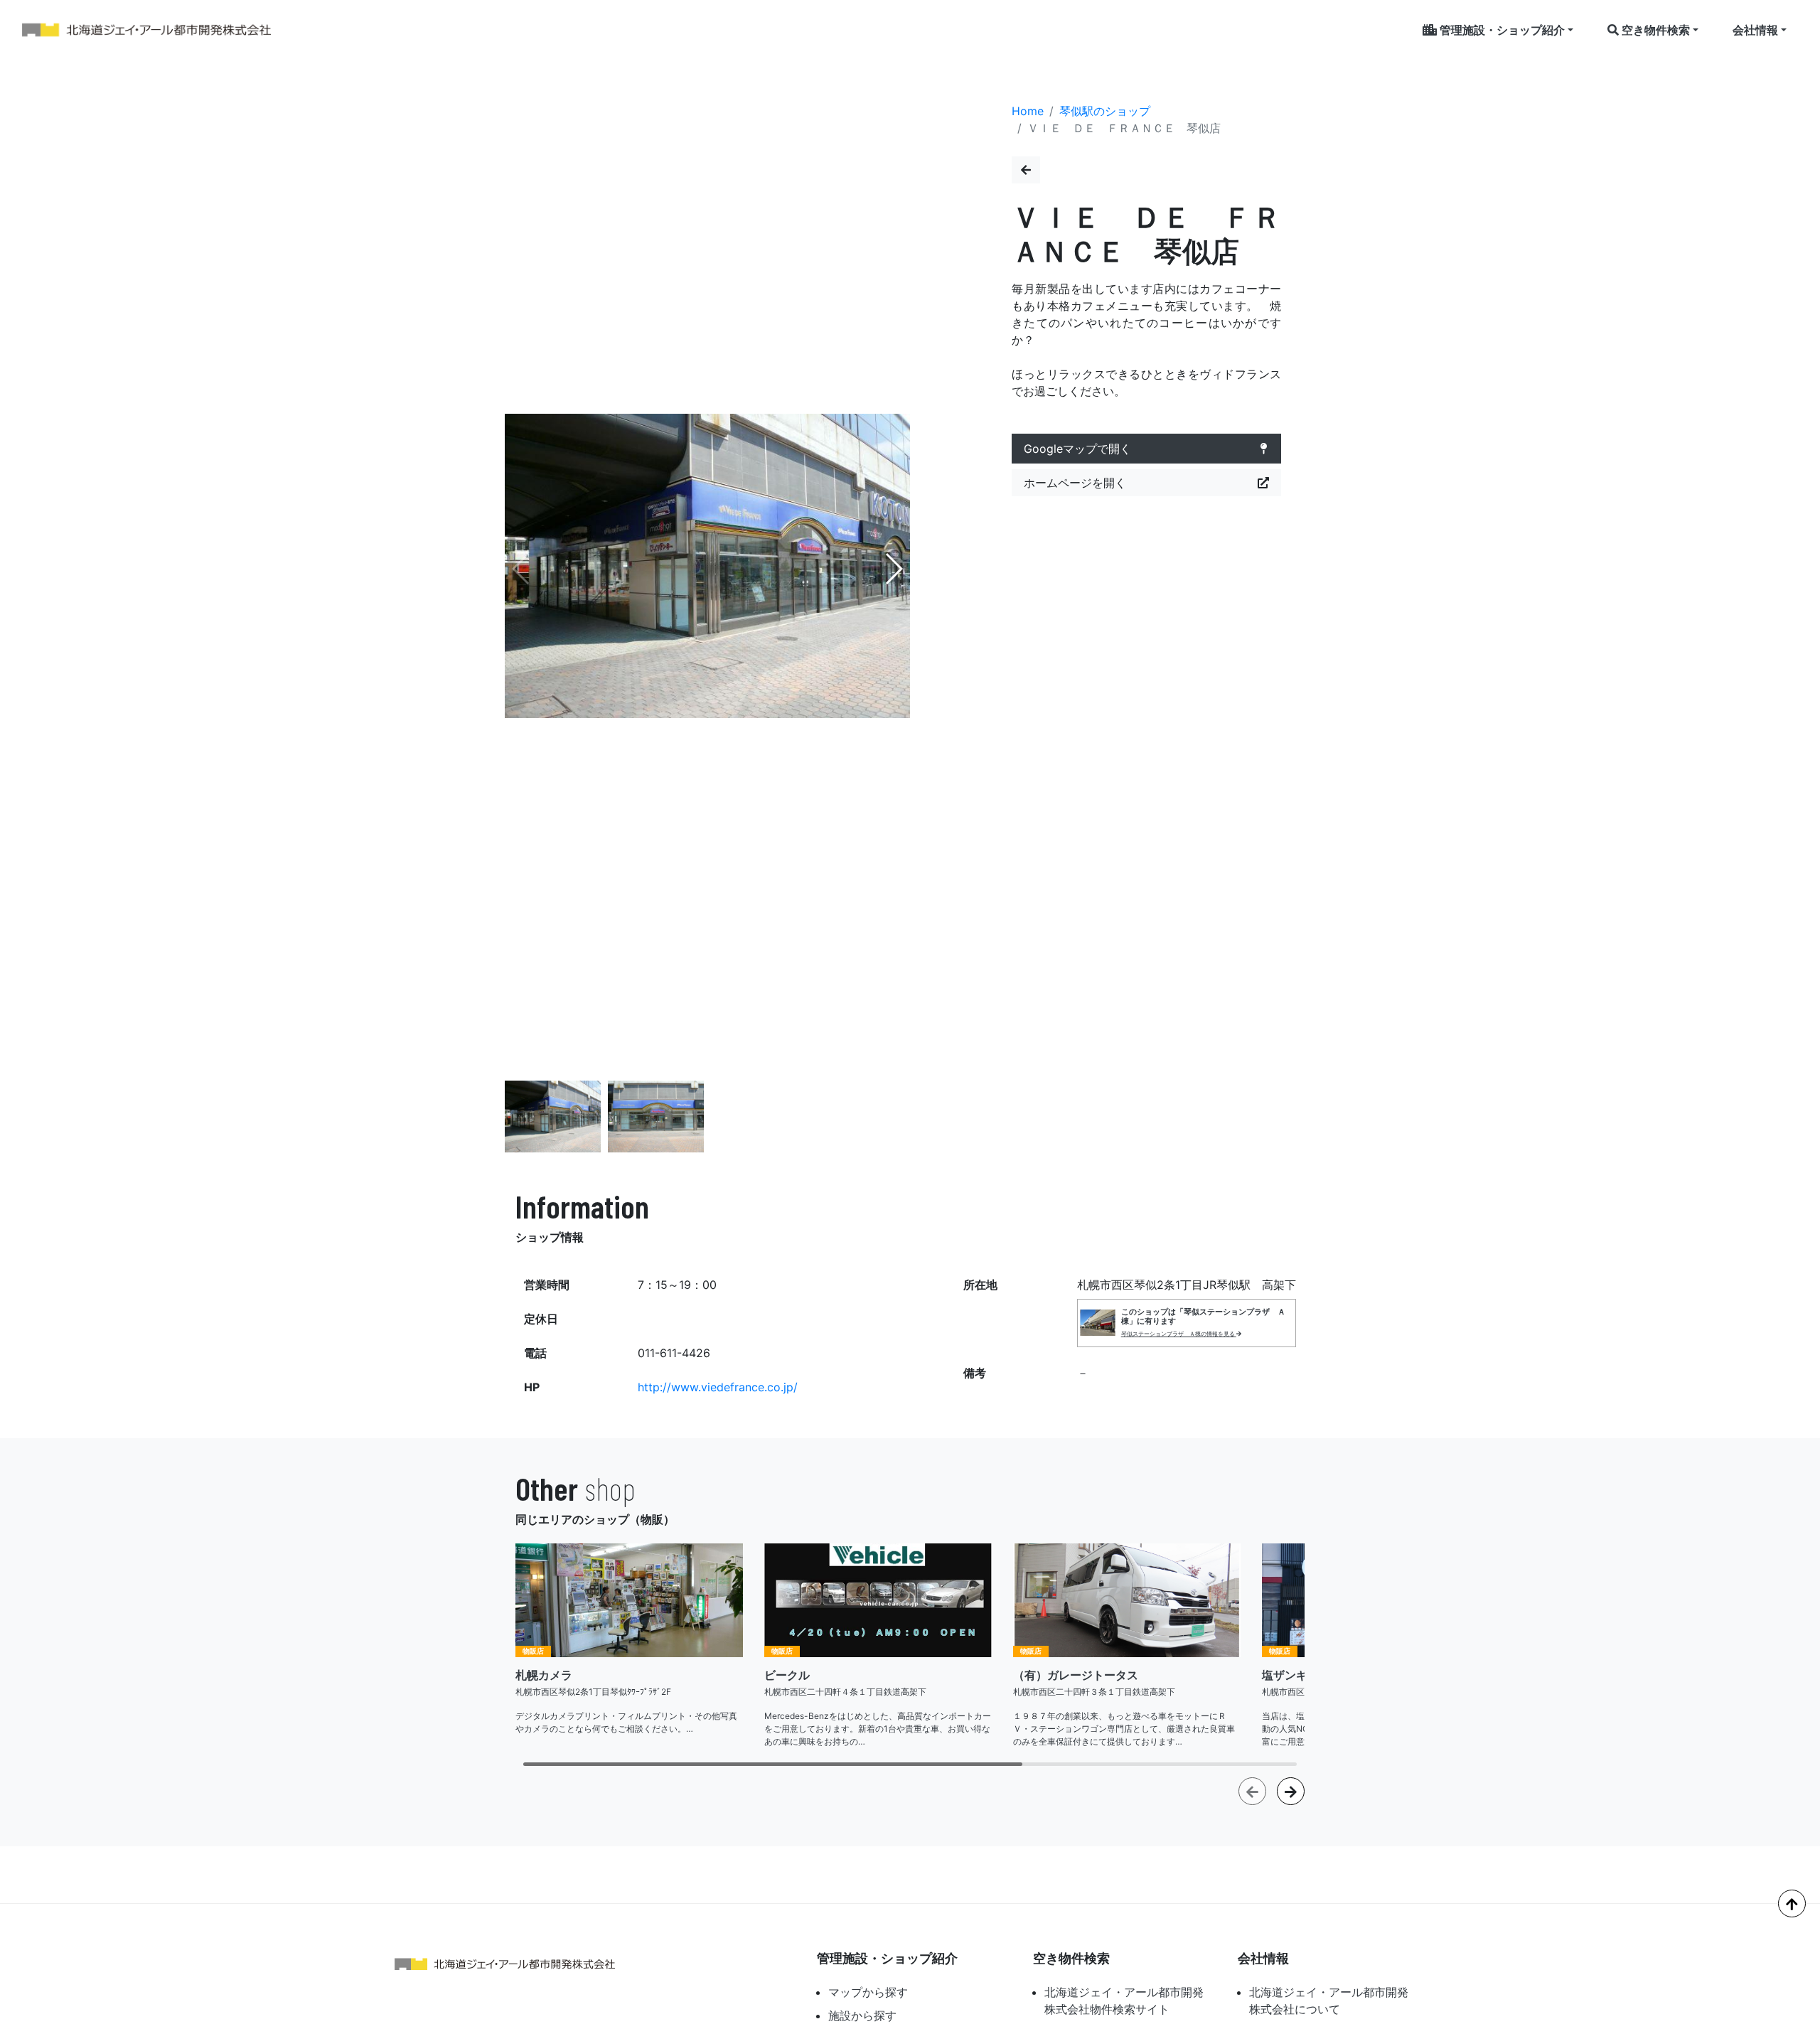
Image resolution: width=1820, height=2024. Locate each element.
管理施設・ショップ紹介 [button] (1501, 30)
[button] (893, 569)
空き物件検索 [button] (1654, 30)
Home (1028, 111)
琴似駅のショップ (1105, 111)
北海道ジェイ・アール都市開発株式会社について (1329, 2001)
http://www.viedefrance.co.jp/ (718, 1387)
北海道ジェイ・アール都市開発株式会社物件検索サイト (1124, 2001)
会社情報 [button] (1755, 30)
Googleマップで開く (1077, 449)
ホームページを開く (1075, 483)
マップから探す (868, 1992)
